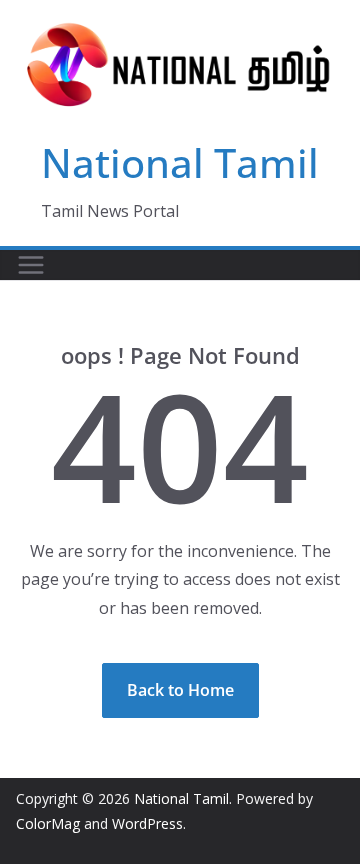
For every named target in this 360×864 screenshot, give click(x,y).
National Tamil (180, 162)
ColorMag (48, 823)
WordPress (147, 823)
